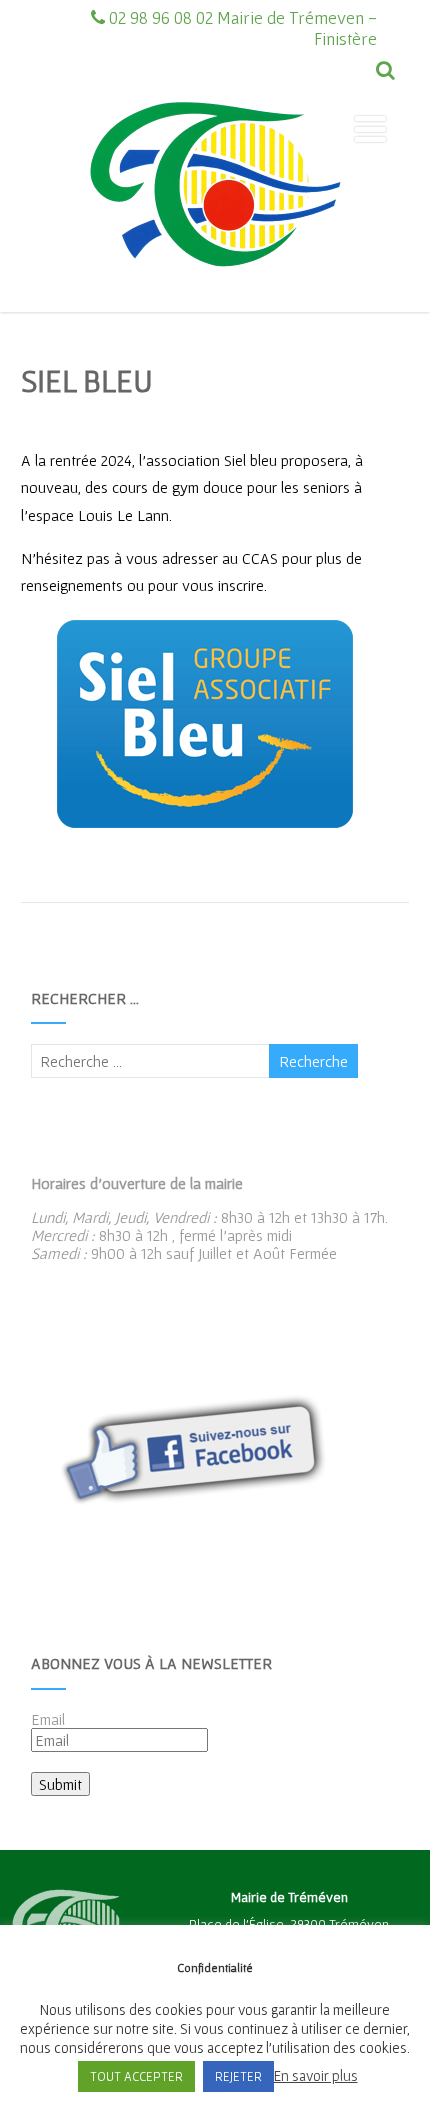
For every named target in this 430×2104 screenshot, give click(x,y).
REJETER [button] (238, 2076)
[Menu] (370, 129)
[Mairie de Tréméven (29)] (215, 303)
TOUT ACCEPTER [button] (136, 2076)
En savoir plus (316, 2075)
